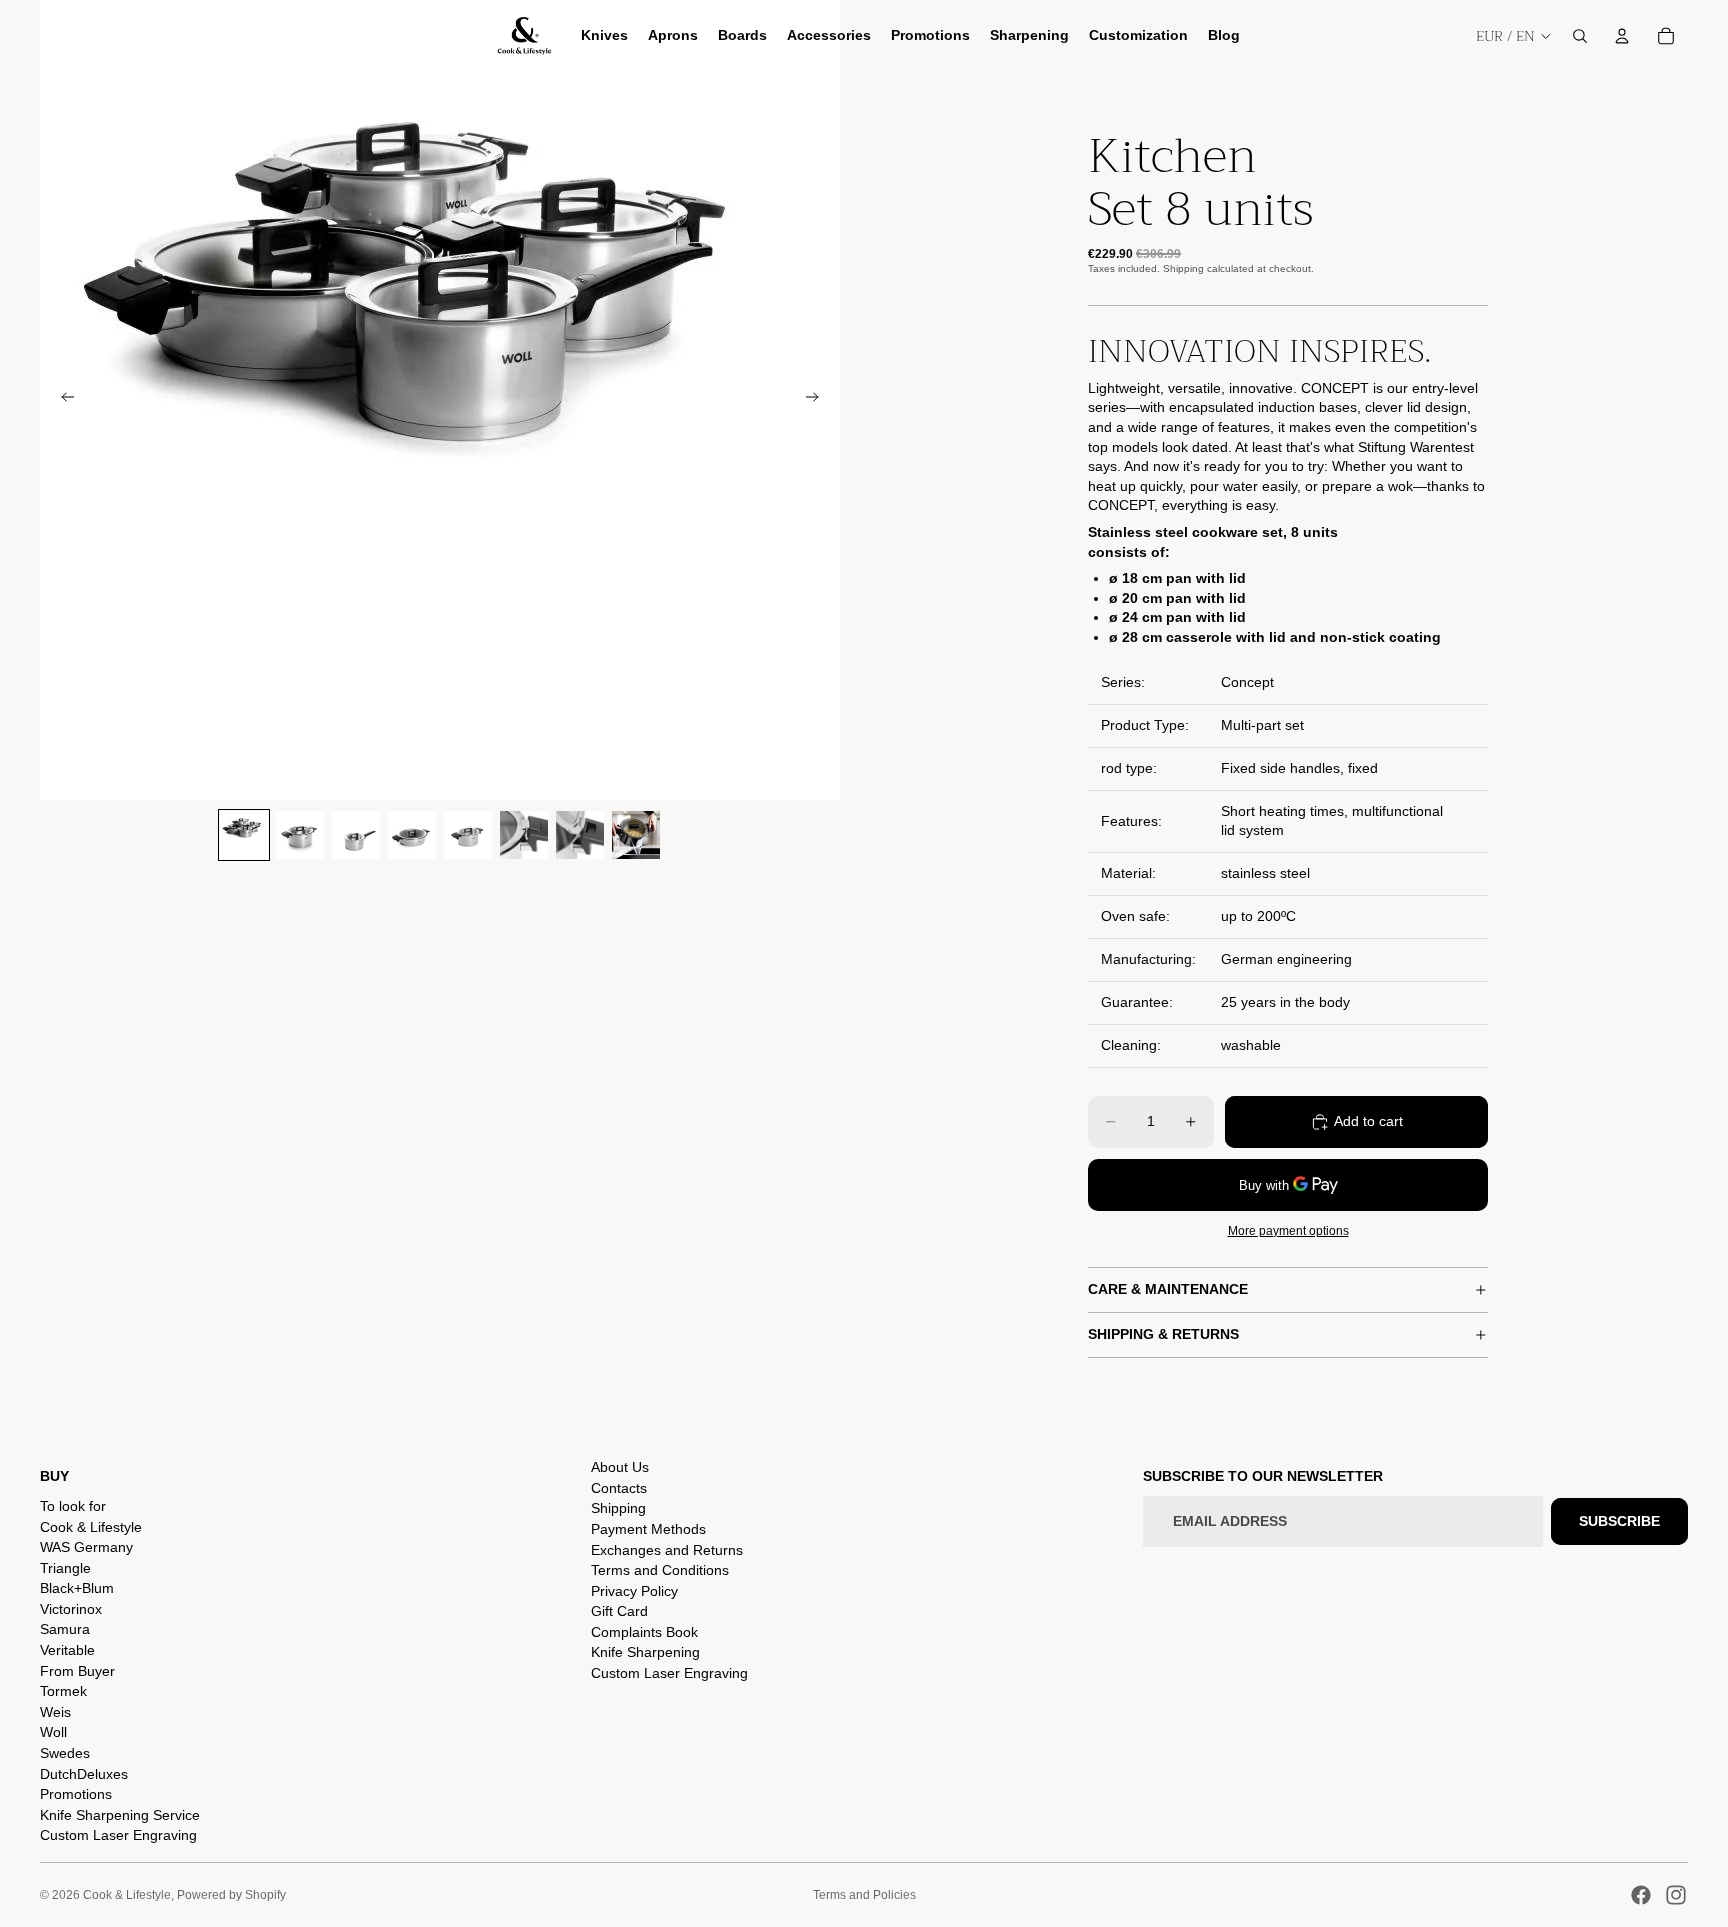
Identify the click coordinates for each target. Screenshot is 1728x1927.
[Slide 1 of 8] (244, 835)
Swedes (65, 1753)
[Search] (1580, 36)
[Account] (1622, 36)
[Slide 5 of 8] (468, 835)
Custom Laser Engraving (118, 1835)
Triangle (65, 1568)
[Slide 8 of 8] (636, 835)
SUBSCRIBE (1619, 1521)
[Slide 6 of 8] (524, 835)
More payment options (1288, 1230)
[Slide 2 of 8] (300, 835)
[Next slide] (818, 400)
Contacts (619, 1488)
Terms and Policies (864, 1895)
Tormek (63, 1691)
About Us (620, 1467)
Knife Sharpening (645, 1652)
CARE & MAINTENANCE (1168, 1289)
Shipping (618, 1508)
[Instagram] (1676, 1895)
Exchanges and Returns (667, 1550)
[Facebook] (1641, 1895)
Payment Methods (648, 1529)
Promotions (76, 1794)
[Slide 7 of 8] (580, 835)
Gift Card (619, 1611)
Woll (53, 1732)
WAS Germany (86, 1547)
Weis (55, 1712)
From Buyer (77, 1671)
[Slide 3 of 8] (356, 835)
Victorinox (71, 1609)
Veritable (67, 1650)
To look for (73, 1506)
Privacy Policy (634, 1591)
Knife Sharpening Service (120, 1815)
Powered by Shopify (231, 1895)
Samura (65, 1629)
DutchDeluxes (84, 1774)
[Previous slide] (62, 400)
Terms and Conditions (660, 1570)
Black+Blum (77, 1588)
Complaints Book (644, 1632)
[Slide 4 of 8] (412, 835)
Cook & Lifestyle (91, 1527)
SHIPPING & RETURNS (1163, 1334)
